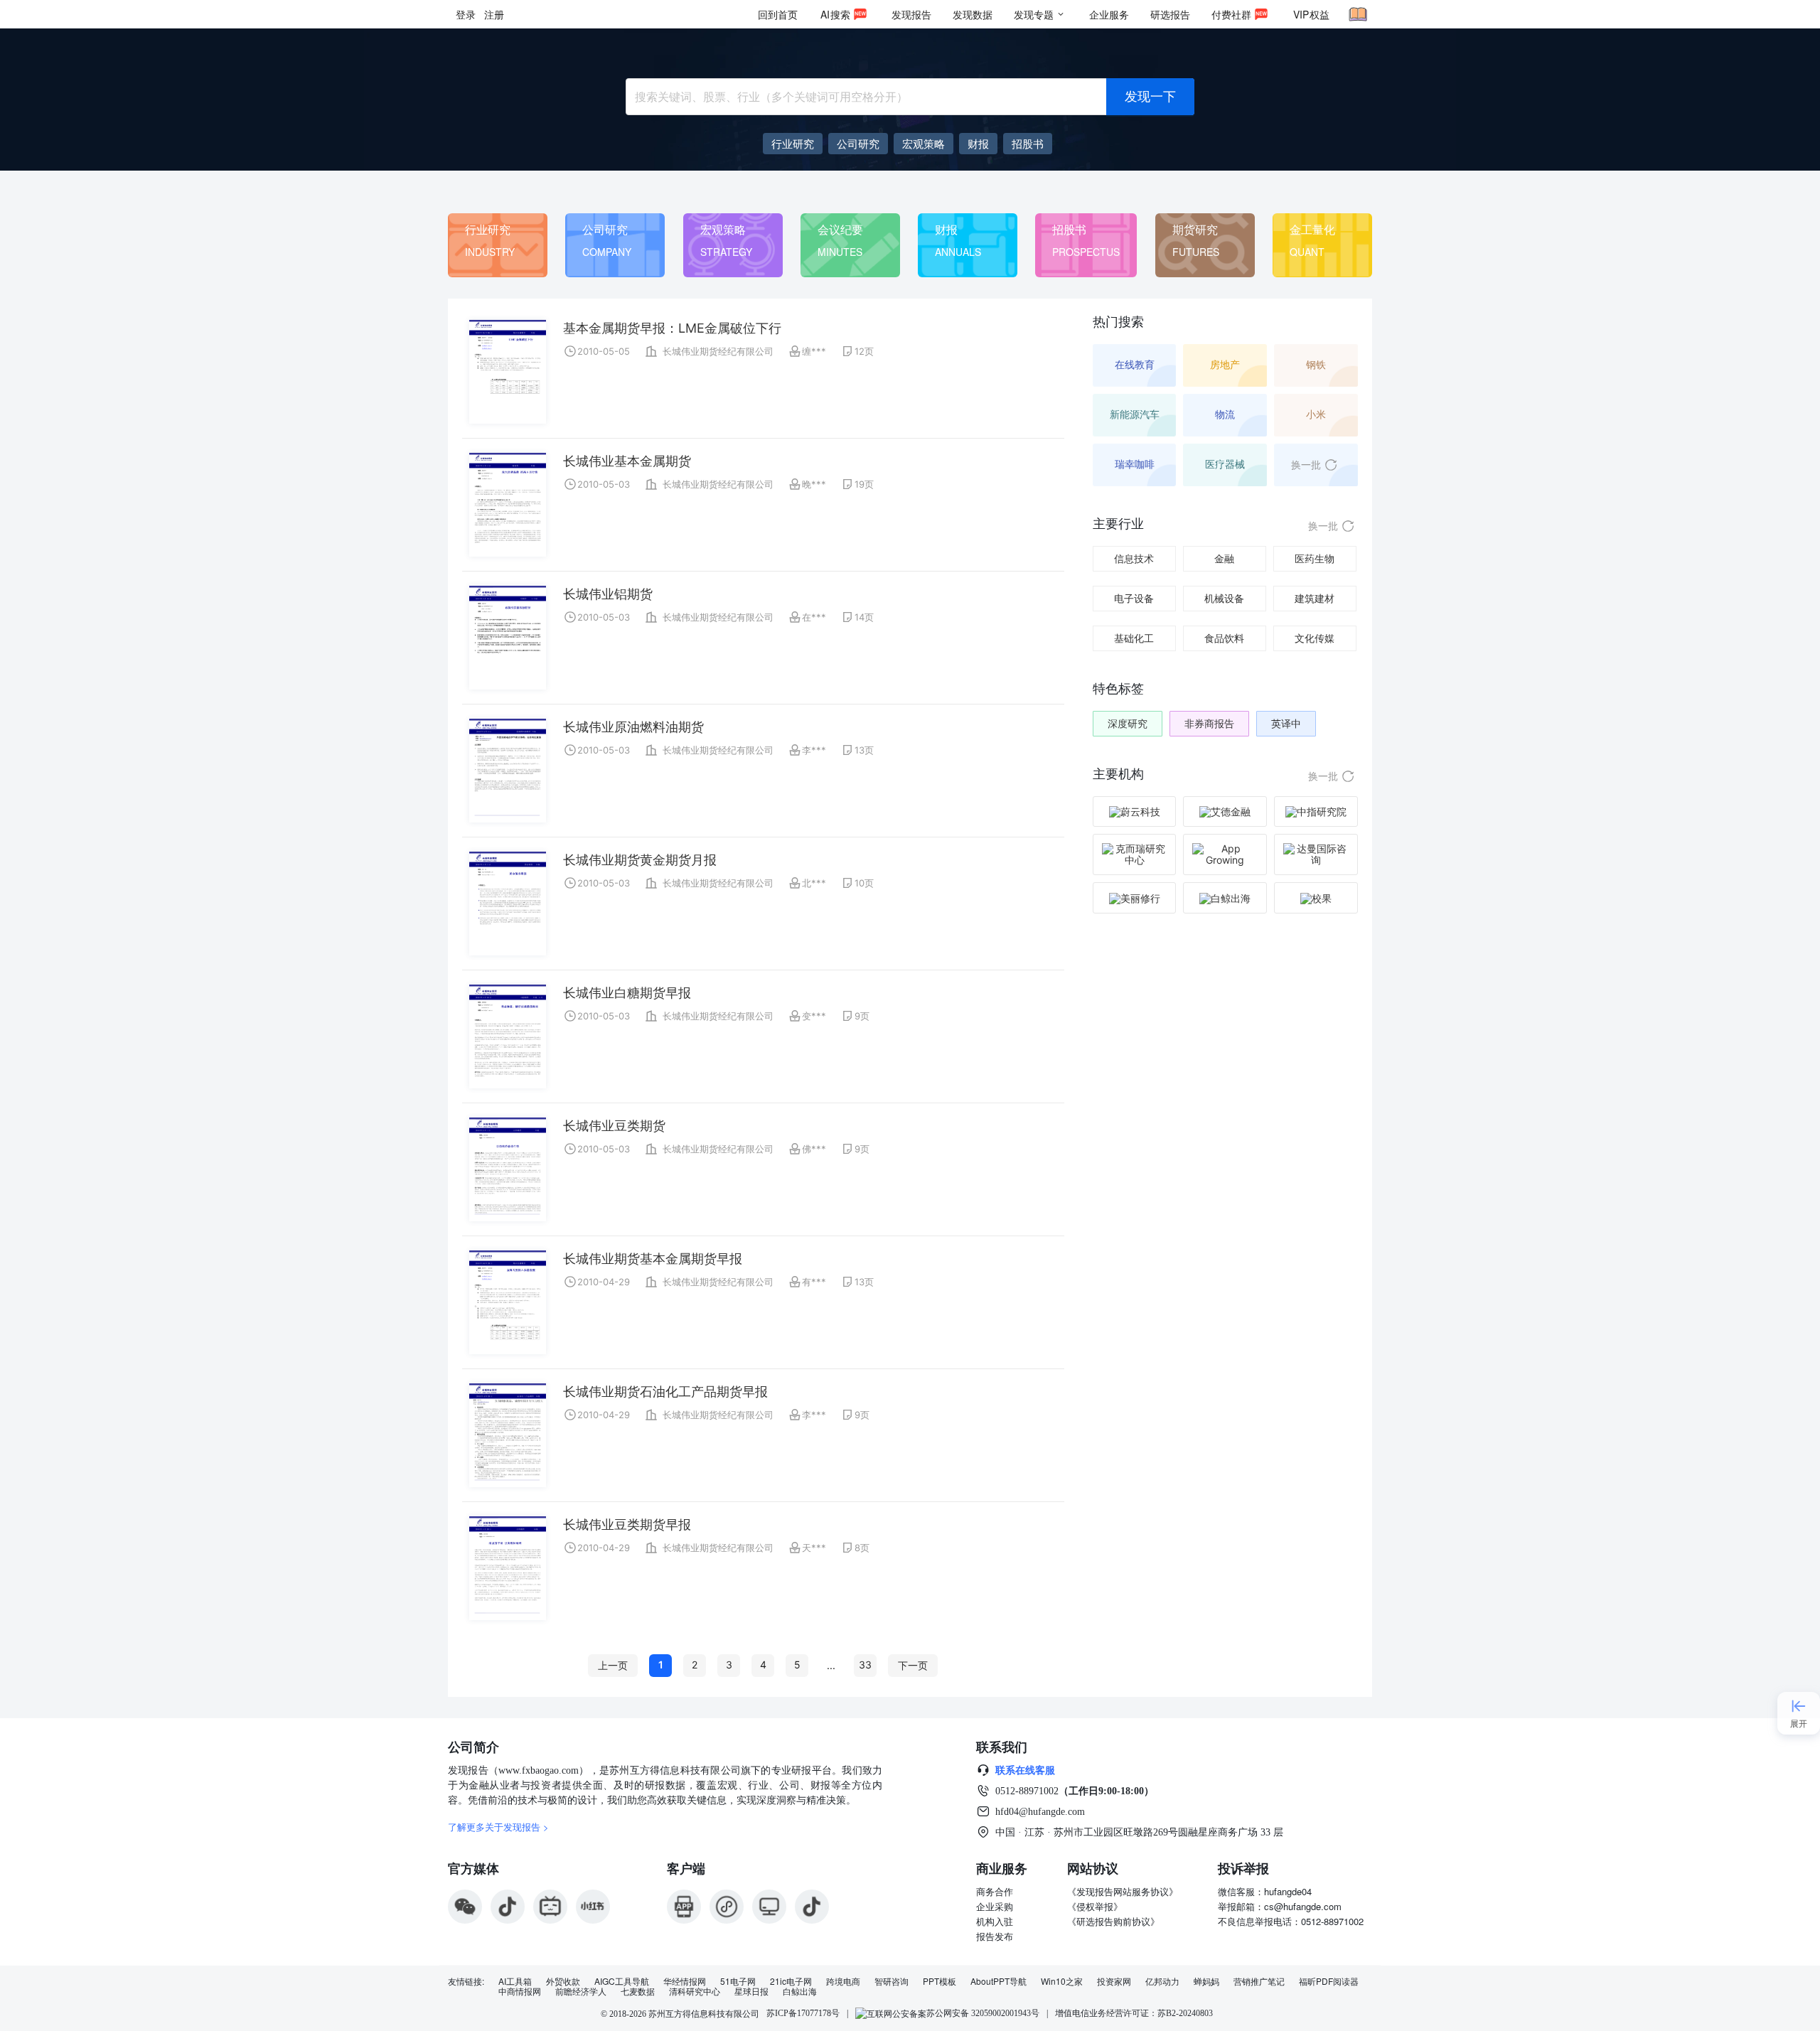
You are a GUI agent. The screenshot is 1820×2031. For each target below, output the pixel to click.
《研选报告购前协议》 (1113, 1921)
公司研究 (605, 229)
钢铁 (1316, 364)
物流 (1225, 414)
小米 (1316, 414)
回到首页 (778, 14)
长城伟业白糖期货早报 (627, 993)
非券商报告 (1209, 723)
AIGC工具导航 (622, 1981)
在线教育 (1135, 364)
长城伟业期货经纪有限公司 (718, 351)
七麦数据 (638, 1991)
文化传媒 (1315, 638)
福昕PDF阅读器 (1329, 1981)
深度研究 (1128, 723)
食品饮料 (1224, 638)
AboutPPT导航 (999, 1981)
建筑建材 (1315, 598)
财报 (946, 229)
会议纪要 (840, 229)
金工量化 (1312, 229)
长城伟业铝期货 (608, 594)
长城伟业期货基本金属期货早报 (653, 1259)
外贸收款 (563, 1981)
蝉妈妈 (1206, 1981)
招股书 (1069, 229)
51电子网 (738, 1981)
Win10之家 (1062, 1981)
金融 (1224, 558)
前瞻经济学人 (581, 1991)
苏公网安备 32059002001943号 (983, 2013)
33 (865, 1665)
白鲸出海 (800, 1991)
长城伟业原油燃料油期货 (633, 727)
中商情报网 (520, 1991)
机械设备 (1224, 598)
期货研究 (1195, 229)
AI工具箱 (515, 1981)
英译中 (1286, 723)
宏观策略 (723, 229)
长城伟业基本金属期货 (627, 461)
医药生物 (1315, 558)
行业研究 (488, 229)
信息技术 (1134, 558)
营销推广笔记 (1259, 1981)
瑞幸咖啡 (1135, 464)
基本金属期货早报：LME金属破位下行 (672, 328)
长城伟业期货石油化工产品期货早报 (665, 1392)
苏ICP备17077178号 (803, 2013)
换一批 (1306, 465)
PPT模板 (940, 1981)
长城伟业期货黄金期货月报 (640, 860)
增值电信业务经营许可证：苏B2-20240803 (1134, 2013)
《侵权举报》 (1095, 1906)
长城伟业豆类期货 (614, 1126)
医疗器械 (1225, 464)
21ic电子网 (791, 1981)
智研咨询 (892, 1981)
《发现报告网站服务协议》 (1123, 1891)
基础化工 (1134, 638)
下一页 (913, 1665)
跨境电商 (843, 1981)
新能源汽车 (1135, 414)
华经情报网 (685, 1981)
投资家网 (1114, 1981)
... (831, 1665)
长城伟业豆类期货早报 (627, 1524)
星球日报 (751, 1991)
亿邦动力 (1162, 1981)
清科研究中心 (695, 1991)
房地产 (1225, 364)
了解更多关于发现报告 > (498, 1827)
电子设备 (1134, 598)
